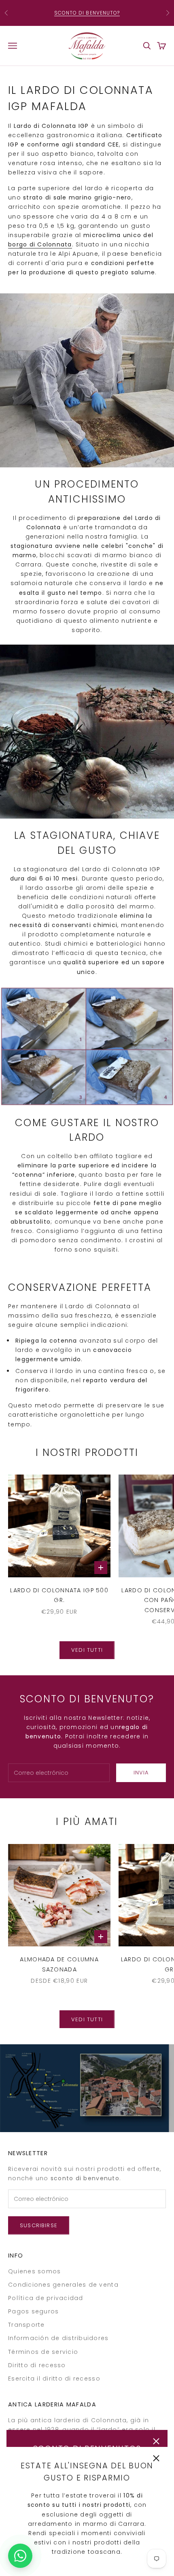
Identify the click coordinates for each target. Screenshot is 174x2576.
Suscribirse (39, 2225)
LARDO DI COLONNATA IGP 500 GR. (59, 1595)
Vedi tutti (87, 1650)
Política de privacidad (46, 2298)
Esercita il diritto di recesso (54, 2379)
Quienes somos (34, 2271)
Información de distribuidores (58, 2338)
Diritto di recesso (37, 2365)
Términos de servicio (43, 2352)
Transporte (27, 2325)
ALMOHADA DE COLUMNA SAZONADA (59, 1964)
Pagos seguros (33, 2311)
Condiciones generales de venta (63, 2285)
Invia (141, 1773)
